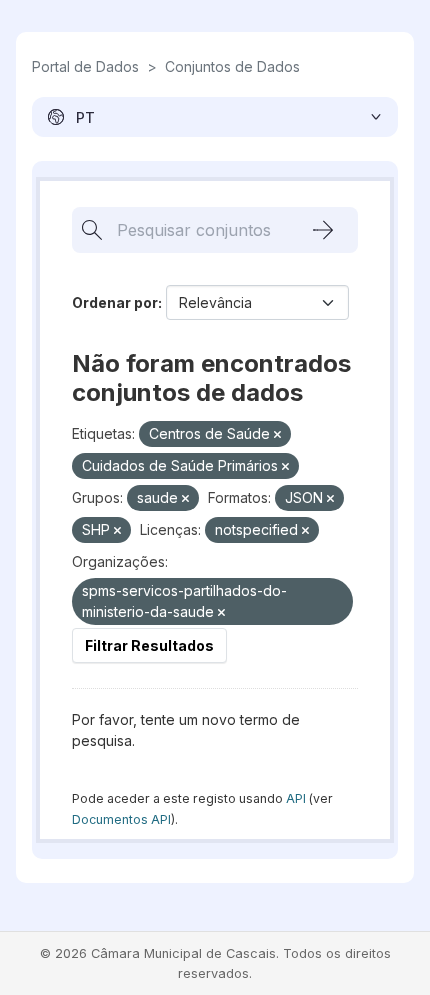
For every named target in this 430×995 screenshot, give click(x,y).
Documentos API (121, 819)
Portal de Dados (85, 66)
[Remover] (277, 435)
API (296, 798)
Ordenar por (115, 302)
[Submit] (323, 230)
